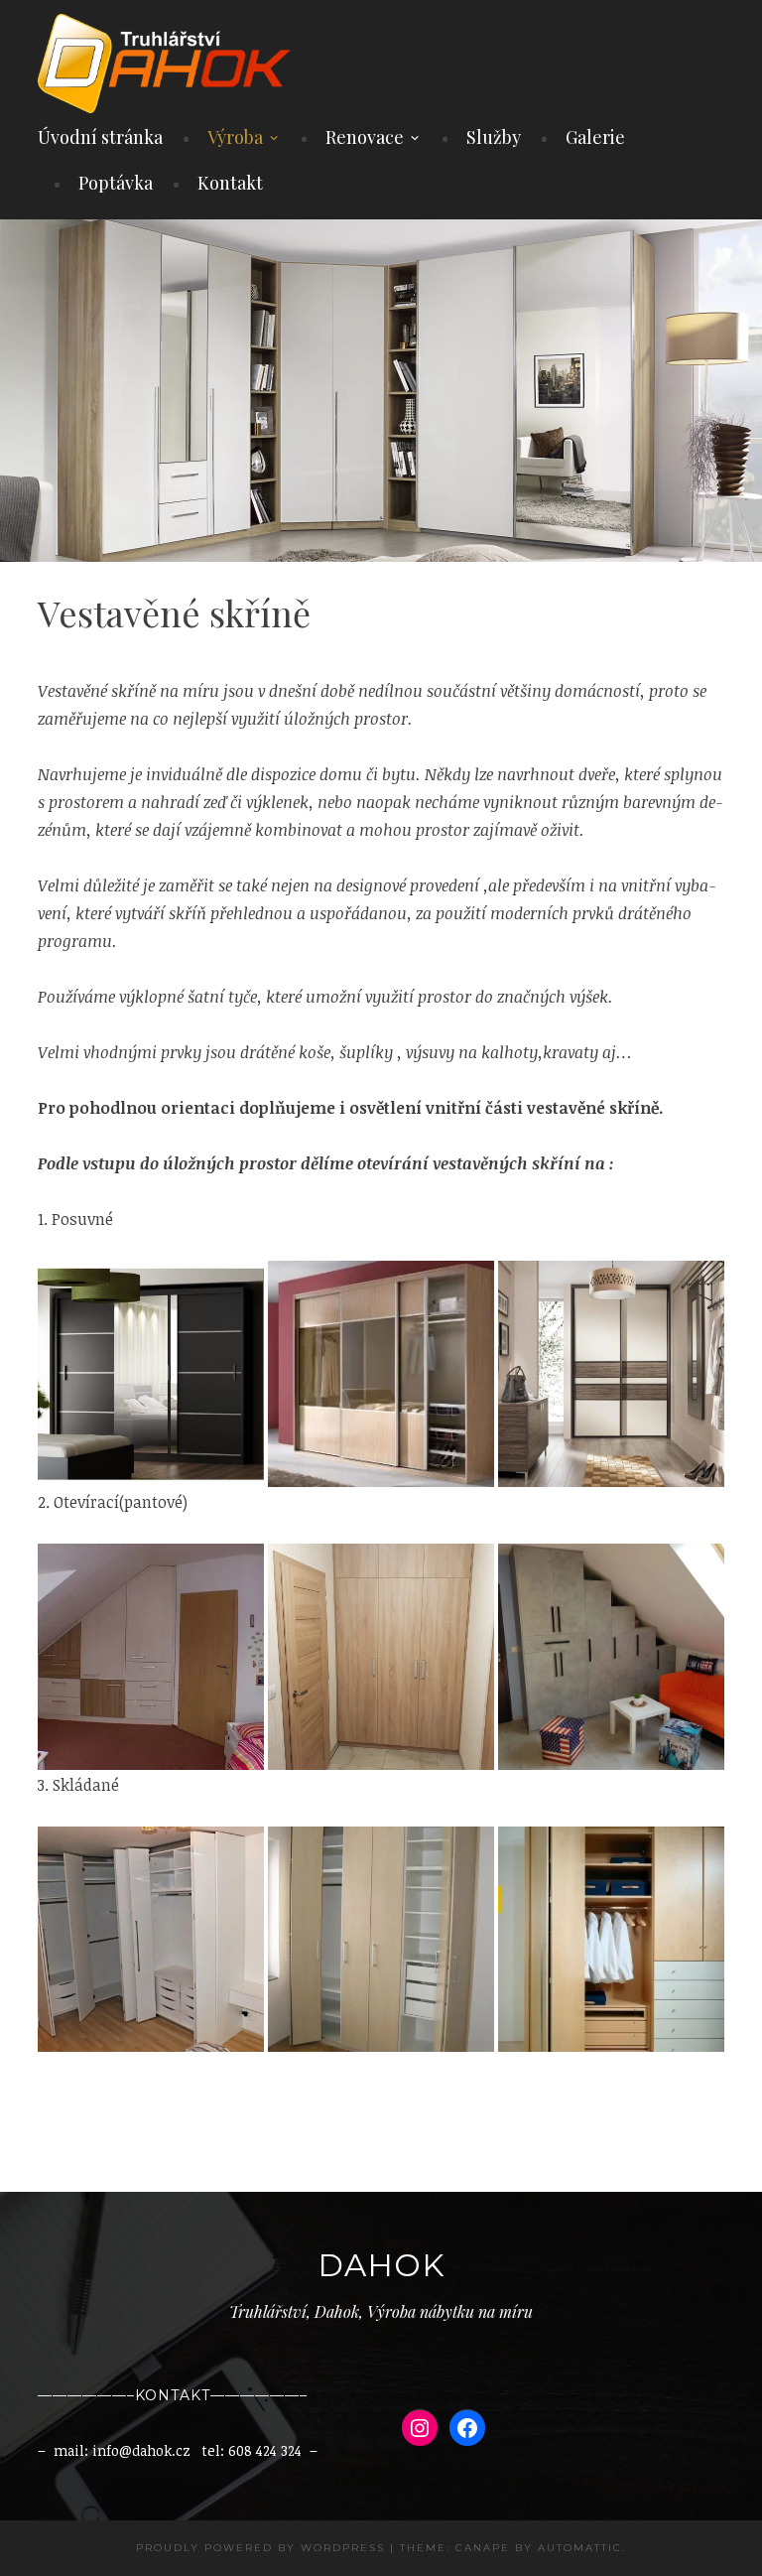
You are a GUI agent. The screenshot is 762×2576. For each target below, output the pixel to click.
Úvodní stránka (100, 137)
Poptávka (116, 183)
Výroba (235, 137)
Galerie (595, 137)
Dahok (381, 2265)
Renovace (365, 137)
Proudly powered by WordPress (260, 2548)
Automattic (580, 2548)
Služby (494, 137)
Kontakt (230, 183)
